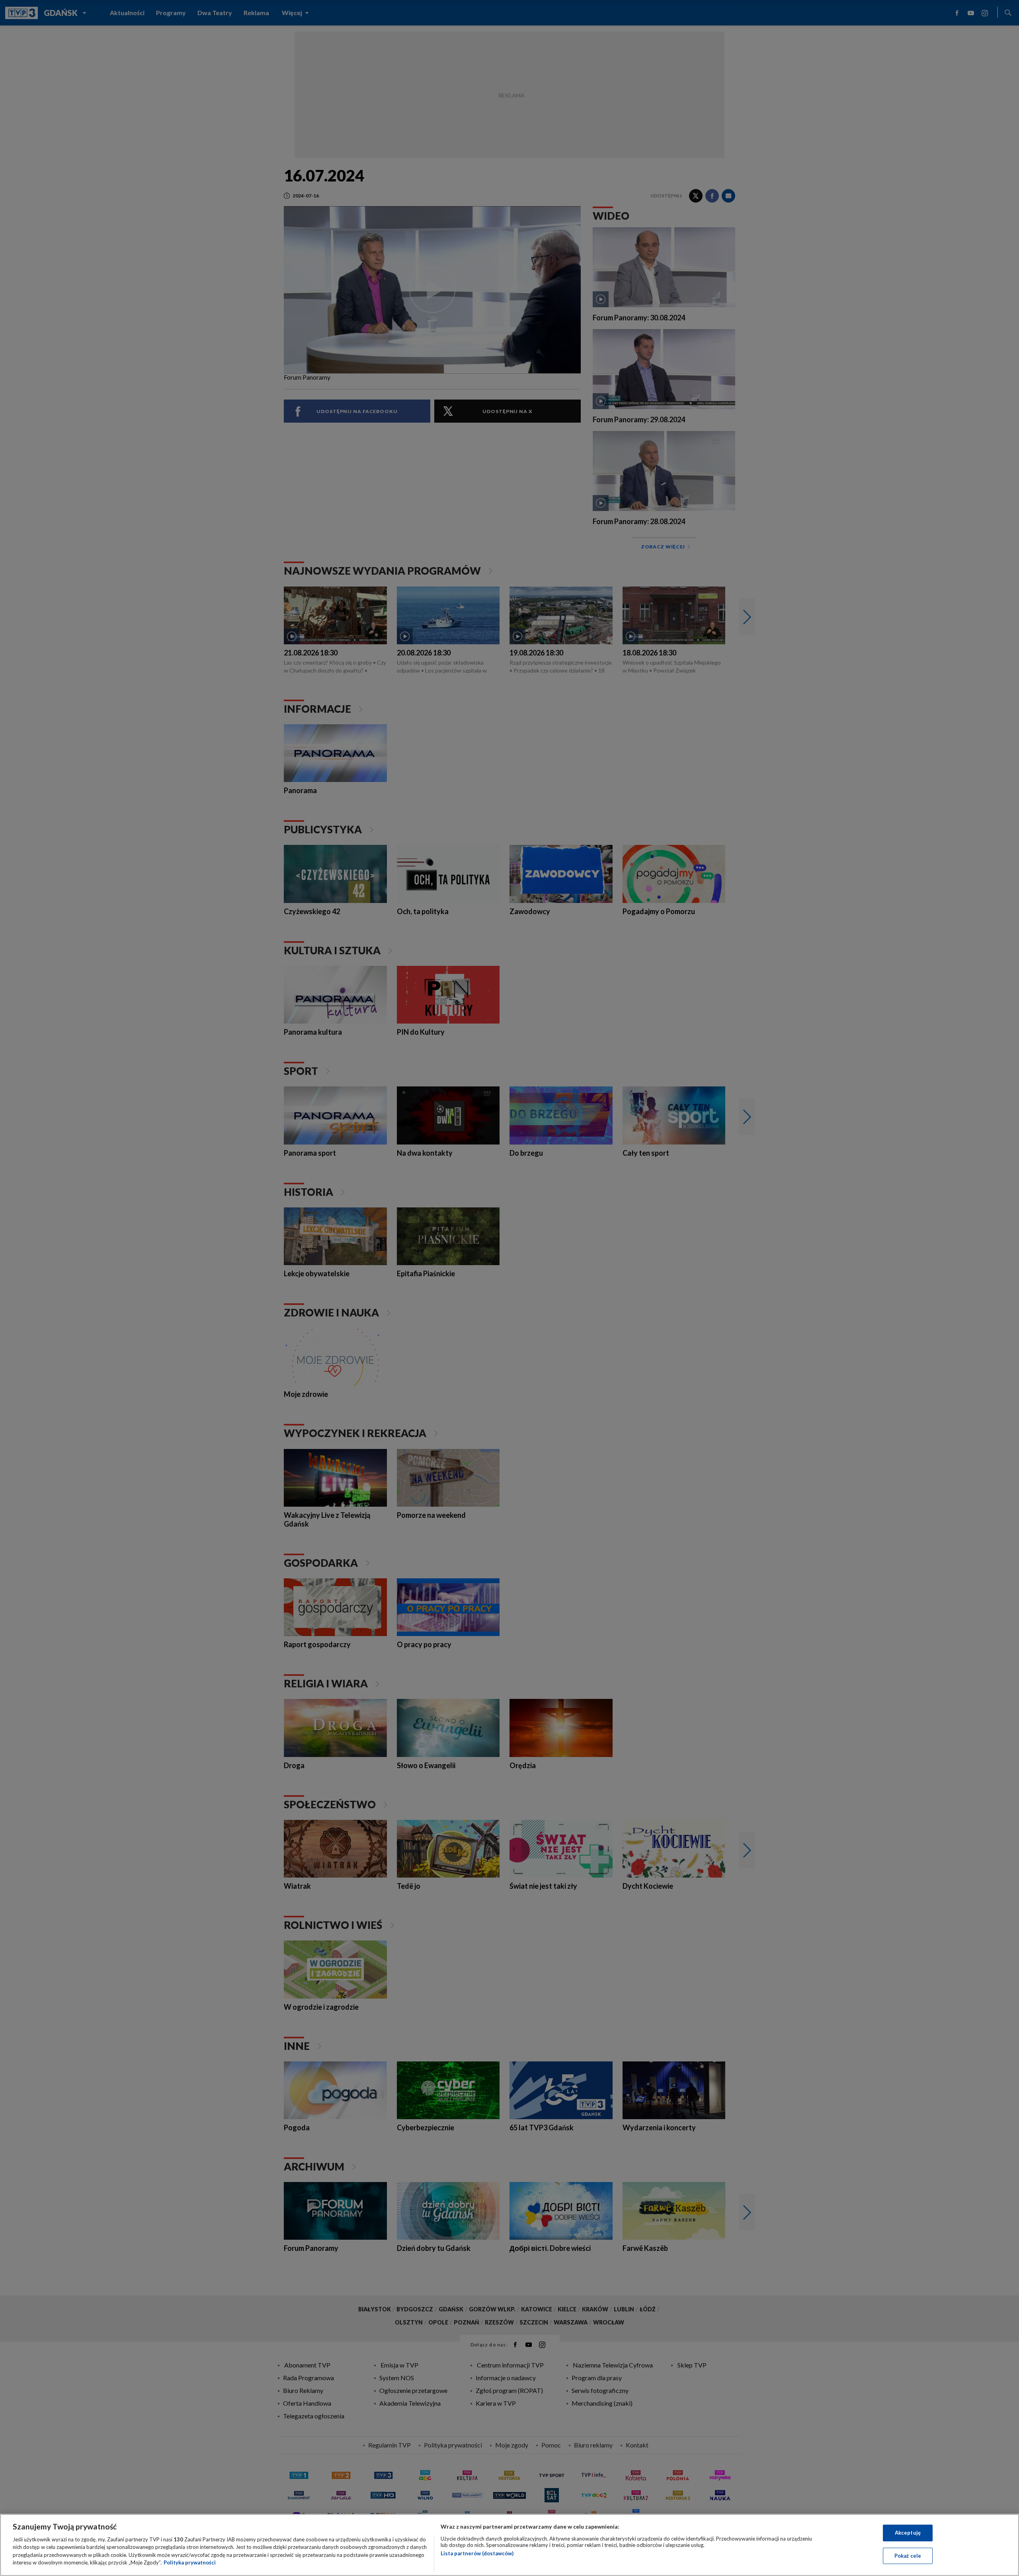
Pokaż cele (908, 2555)
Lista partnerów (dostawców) (477, 2553)
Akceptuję (908, 2533)
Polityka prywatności (190, 2562)
